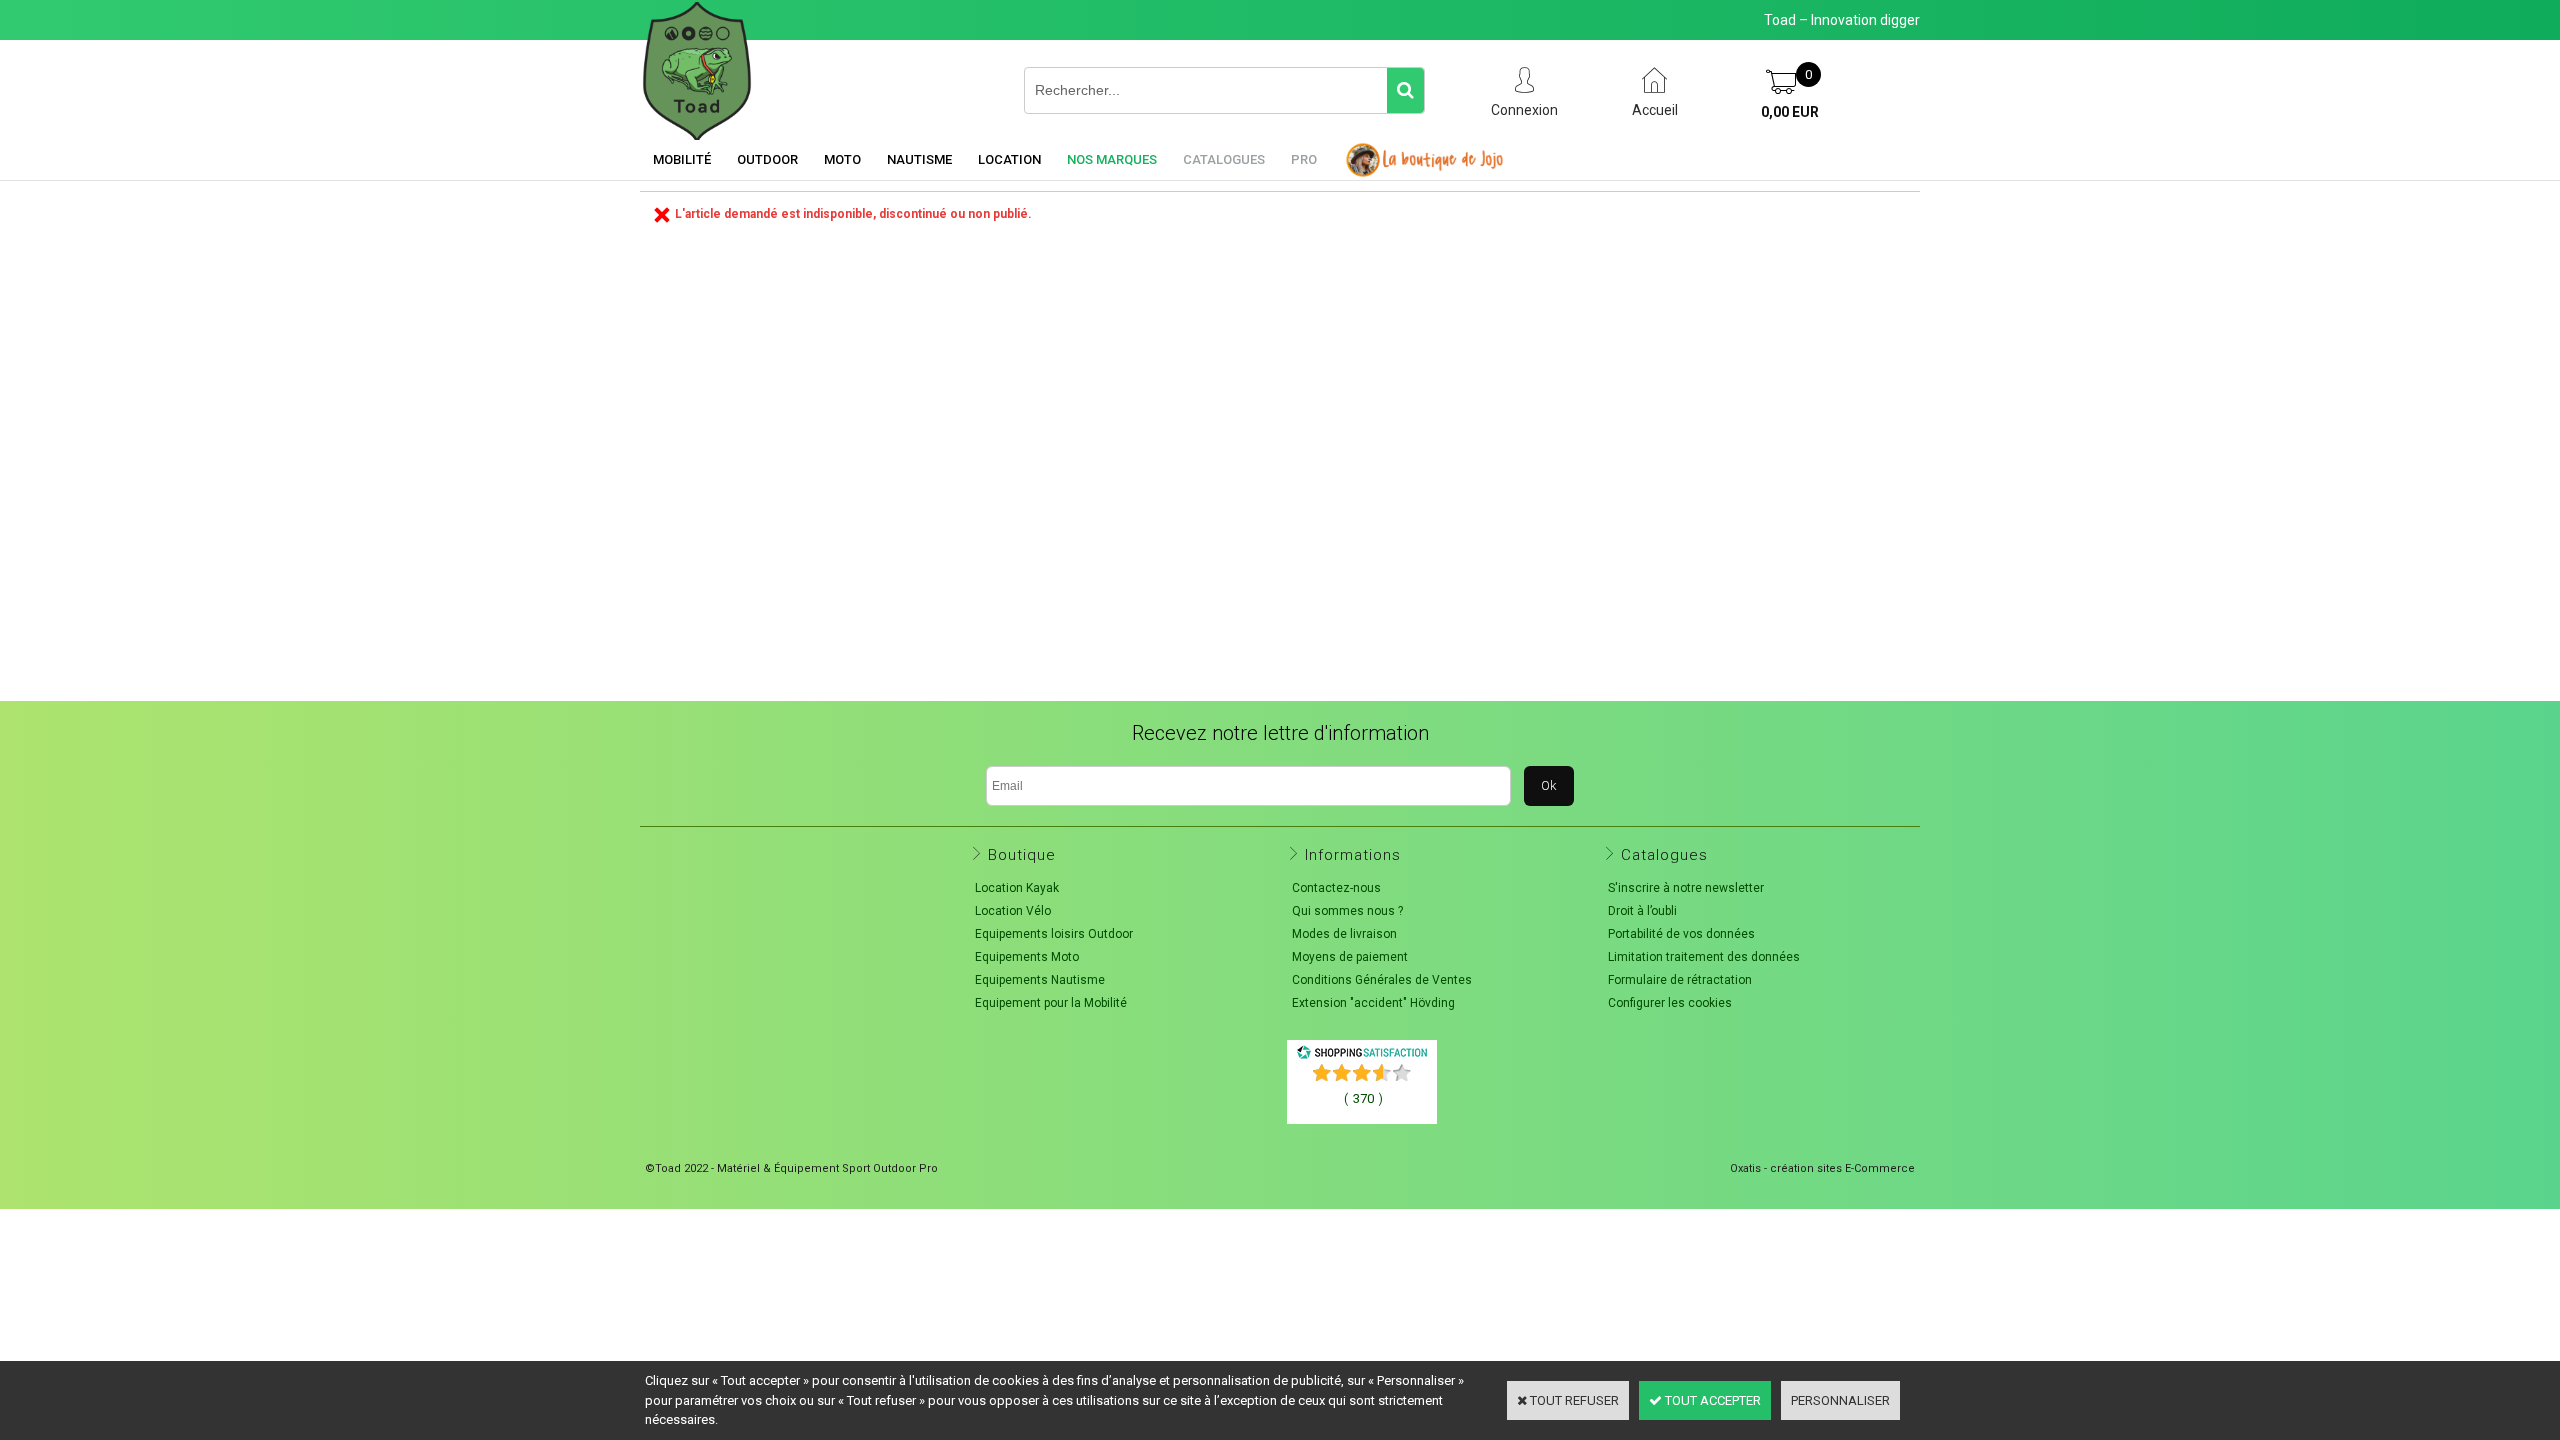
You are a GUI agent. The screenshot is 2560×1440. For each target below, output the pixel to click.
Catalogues (1224, 159)
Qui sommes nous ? (1347, 911)
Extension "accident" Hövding (1373, 1003)
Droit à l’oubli (1642, 911)
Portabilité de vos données (1681, 934)
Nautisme (919, 159)
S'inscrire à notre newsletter (1686, 888)
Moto (842, 159)
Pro (1304, 159)
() (1363, 1098)
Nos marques (1112, 159)
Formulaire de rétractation (1680, 980)
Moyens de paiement (1350, 957)
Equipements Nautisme (1040, 980)
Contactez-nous (1336, 888)
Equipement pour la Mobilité (1051, 1003)
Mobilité (682, 159)
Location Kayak (1017, 888)
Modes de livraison (1344, 934)
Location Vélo (1013, 911)
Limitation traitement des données (1704, 957)
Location (1009, 159)
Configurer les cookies (1670, 1003)
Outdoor (767, 159)
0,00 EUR (1790, 112)
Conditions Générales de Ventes (1382, 980)
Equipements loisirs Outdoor (1054, 934)
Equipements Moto (1027, 957)
